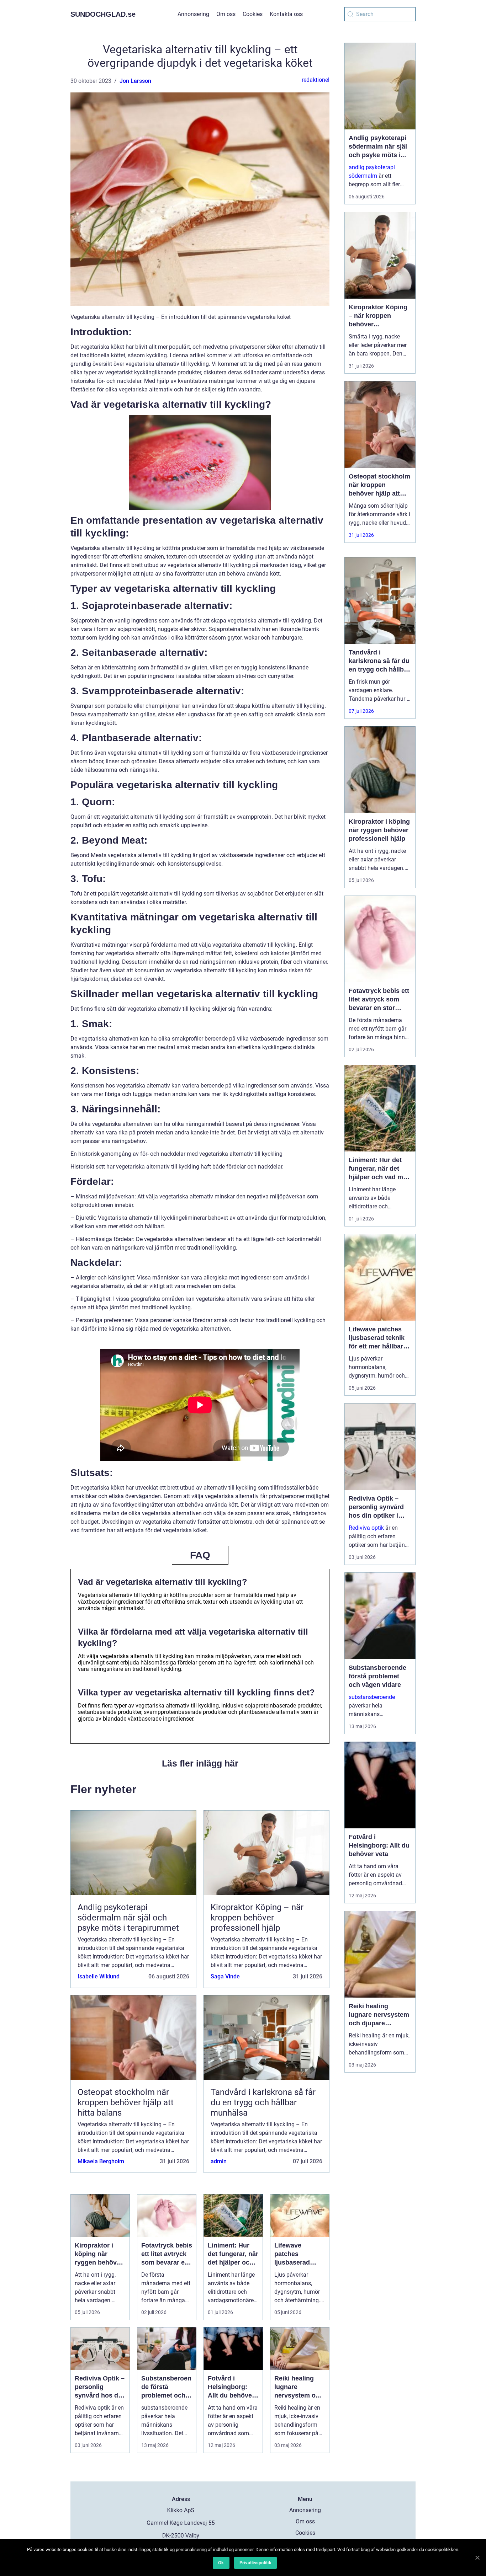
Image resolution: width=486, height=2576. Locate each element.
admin (219, 2161)
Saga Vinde (225, 1976)
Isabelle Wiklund (99, 1976)
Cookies (253, 14)
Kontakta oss (286, 14)
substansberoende (372, 1697)
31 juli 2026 (361, 535)
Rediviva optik (366, 1528)
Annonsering (193, 14)
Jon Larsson (135, 81)
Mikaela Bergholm (101, 2161)
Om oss (226, 14)
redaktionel (316, 80)
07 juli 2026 (361, 711)
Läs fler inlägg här (200, 1763)
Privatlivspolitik (255, 2563)
